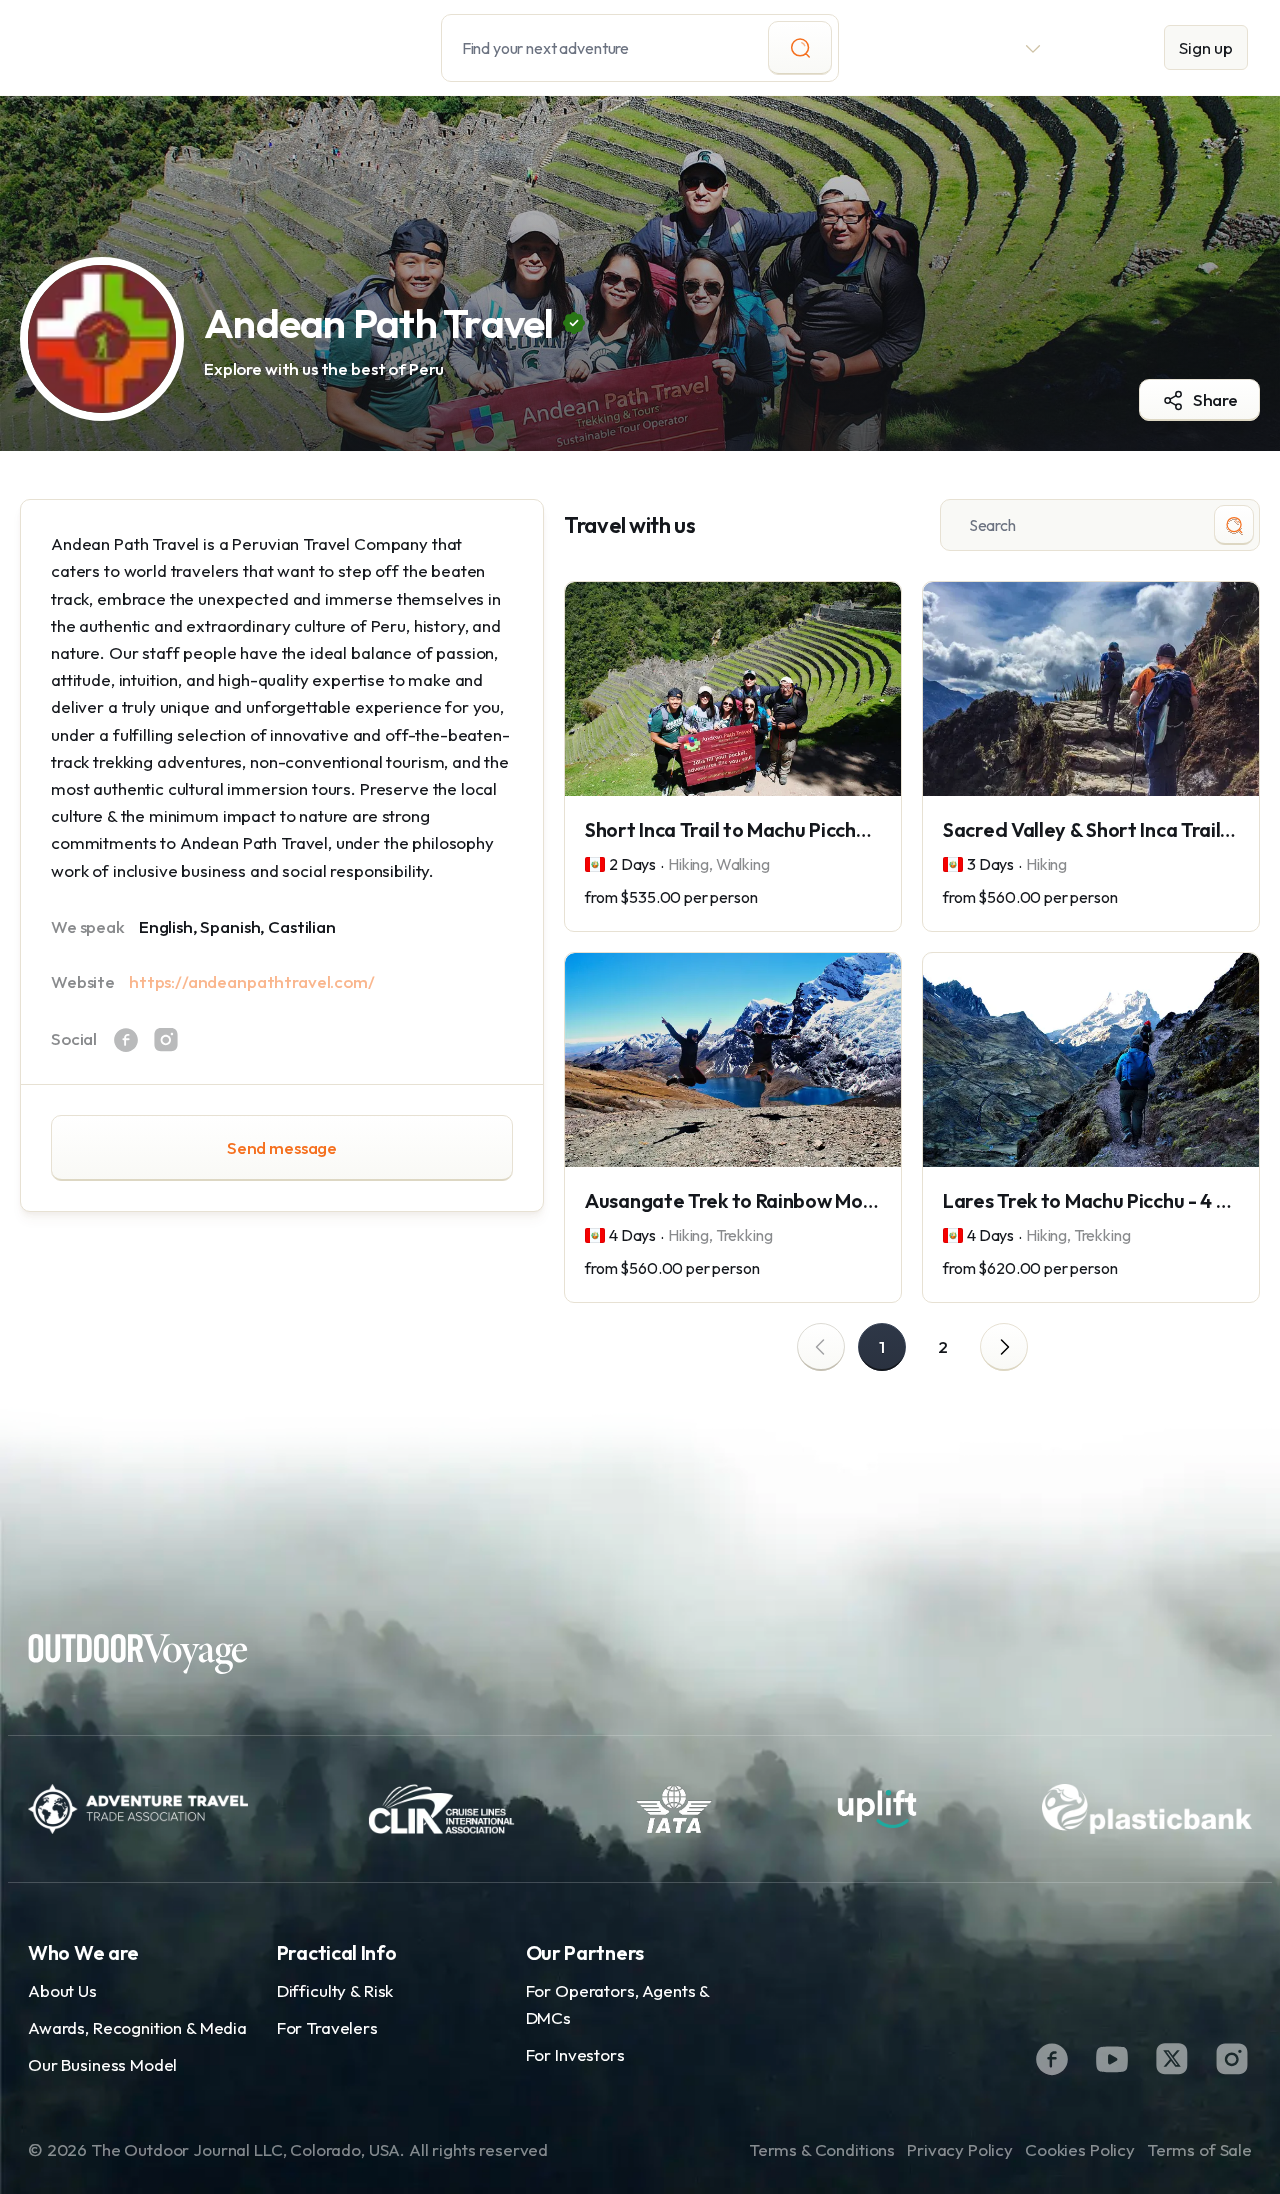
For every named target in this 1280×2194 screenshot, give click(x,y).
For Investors (575, 2054)
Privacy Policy (960, 2149)
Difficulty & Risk (335, 1990)
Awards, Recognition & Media (137, 2027)
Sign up (1206, 47)
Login (1103, 47)
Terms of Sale (1199, 2149)
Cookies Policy (1080, 2149)
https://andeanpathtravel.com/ (252, 981)
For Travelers (327, 2027)
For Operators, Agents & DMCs (618, 2004)
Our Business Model (102, 2064)
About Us (62, 1990)
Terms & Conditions (822, 2149)
